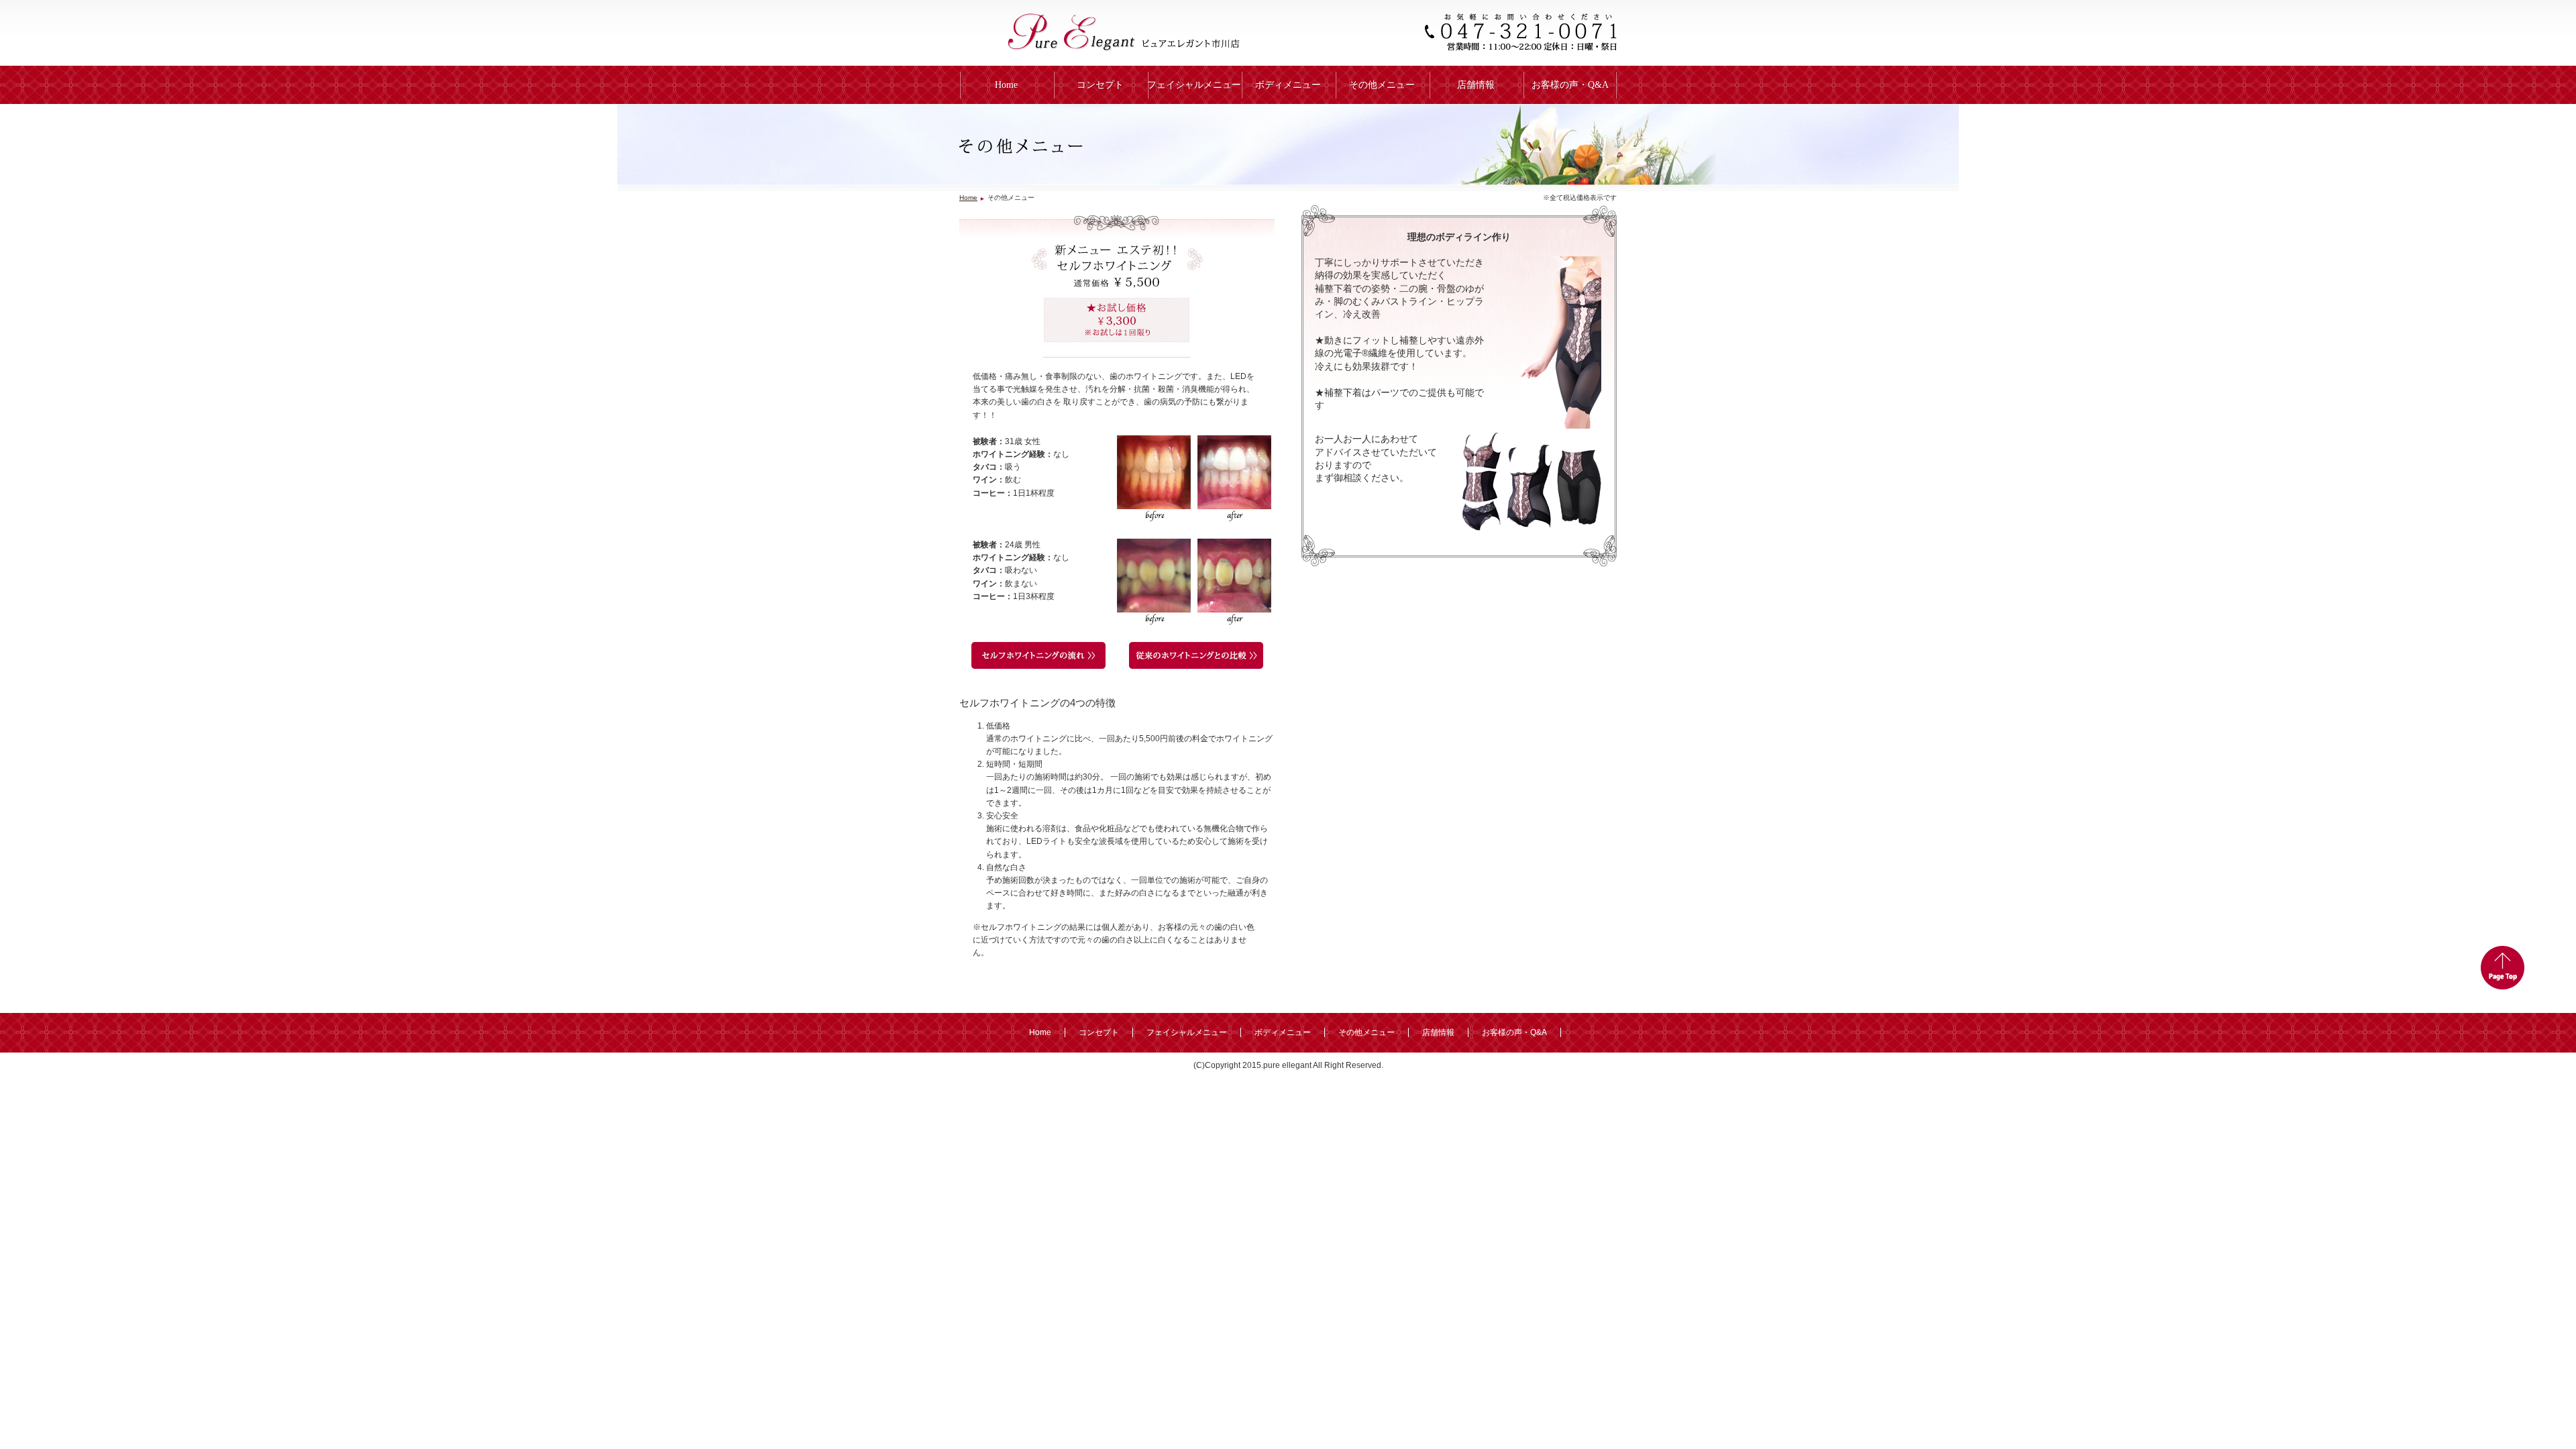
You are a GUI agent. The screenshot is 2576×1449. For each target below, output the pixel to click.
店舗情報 (1476, 85)
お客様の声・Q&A (1570, 85)
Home (1006, 85)
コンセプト (1100, 85)
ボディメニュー (1288, 85)
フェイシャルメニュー (1194, 85)
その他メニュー (1382, 85)
